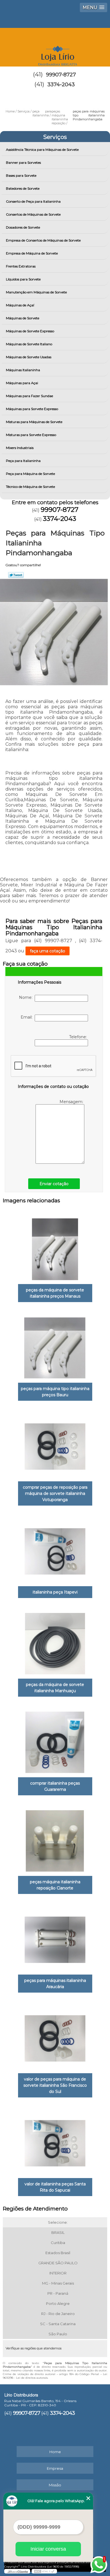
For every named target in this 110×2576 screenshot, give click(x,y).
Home (55, 2452)
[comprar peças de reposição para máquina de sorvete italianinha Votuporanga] (55, 1445)
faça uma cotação (48, 951)
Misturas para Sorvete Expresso (31, 435)
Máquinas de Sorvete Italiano (29, 344)
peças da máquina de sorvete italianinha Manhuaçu (55, 1688)
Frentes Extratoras (21, 266)
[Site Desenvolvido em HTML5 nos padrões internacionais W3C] (44, 2571)
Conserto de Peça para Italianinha (33, 201)
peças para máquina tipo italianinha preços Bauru (55, 1392)
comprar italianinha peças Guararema (55, 1786)
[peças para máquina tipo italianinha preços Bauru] (55, 1346)
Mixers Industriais (20, 448)
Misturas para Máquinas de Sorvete (34, 422)
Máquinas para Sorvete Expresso (32, 409)
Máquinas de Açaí (20, 305)
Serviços (55, 137)
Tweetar (16, 575)
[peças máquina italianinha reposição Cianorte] (55, 1839)
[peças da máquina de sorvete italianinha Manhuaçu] (55, 1642)
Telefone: (79, 1037)
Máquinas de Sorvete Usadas (29, 357)
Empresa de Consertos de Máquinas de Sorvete (43, 240)
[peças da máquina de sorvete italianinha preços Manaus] (55, 1247)
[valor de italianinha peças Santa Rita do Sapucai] (55, 2141)
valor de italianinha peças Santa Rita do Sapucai (55, 2187)
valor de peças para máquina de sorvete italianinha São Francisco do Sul (55, 2085)
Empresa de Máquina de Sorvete (32, 253)
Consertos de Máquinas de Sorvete (33, 214)
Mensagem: (72, 1102)
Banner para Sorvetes (23, 162)
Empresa (55, 2468)
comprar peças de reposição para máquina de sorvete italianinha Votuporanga (55, 1493)
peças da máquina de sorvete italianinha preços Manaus (55, 1293)
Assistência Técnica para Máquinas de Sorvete (42, 150)
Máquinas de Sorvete (23, 318)
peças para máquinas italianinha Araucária (55, 1984)
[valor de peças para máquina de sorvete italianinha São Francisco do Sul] (55, 2037)
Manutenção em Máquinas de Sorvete (36, 292)
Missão (55, 2485)
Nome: (27, 997)
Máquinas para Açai (22, 383)
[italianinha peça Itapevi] (55, 1550)
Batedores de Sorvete (23, 188)
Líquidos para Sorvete (23, 279)
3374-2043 (61, 85)
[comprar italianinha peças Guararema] (55, 1741)
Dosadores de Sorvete (23, 227)
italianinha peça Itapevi (55, 1592)
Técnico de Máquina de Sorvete (30, 487)
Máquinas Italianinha (23, 370)
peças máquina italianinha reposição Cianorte (55, 1885)
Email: (28, 1017)
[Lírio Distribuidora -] (55, 45)
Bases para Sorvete (21, 175)
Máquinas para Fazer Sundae (29, 396)
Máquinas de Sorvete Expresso (30, 331)
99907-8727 (61, 75)
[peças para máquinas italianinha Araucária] (55, 1938)
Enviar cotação (54, 1184)
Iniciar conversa (48, 2549)
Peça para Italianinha (23, 461)
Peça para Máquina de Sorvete (30, 474)
